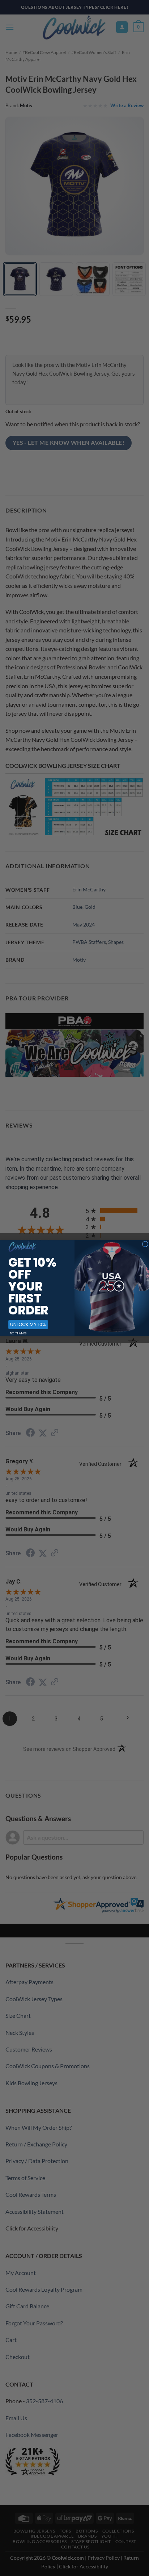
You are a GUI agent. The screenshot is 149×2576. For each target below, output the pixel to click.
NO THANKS (18, 1333)
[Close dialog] (145, 1244)
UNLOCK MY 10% (28, 1324)
